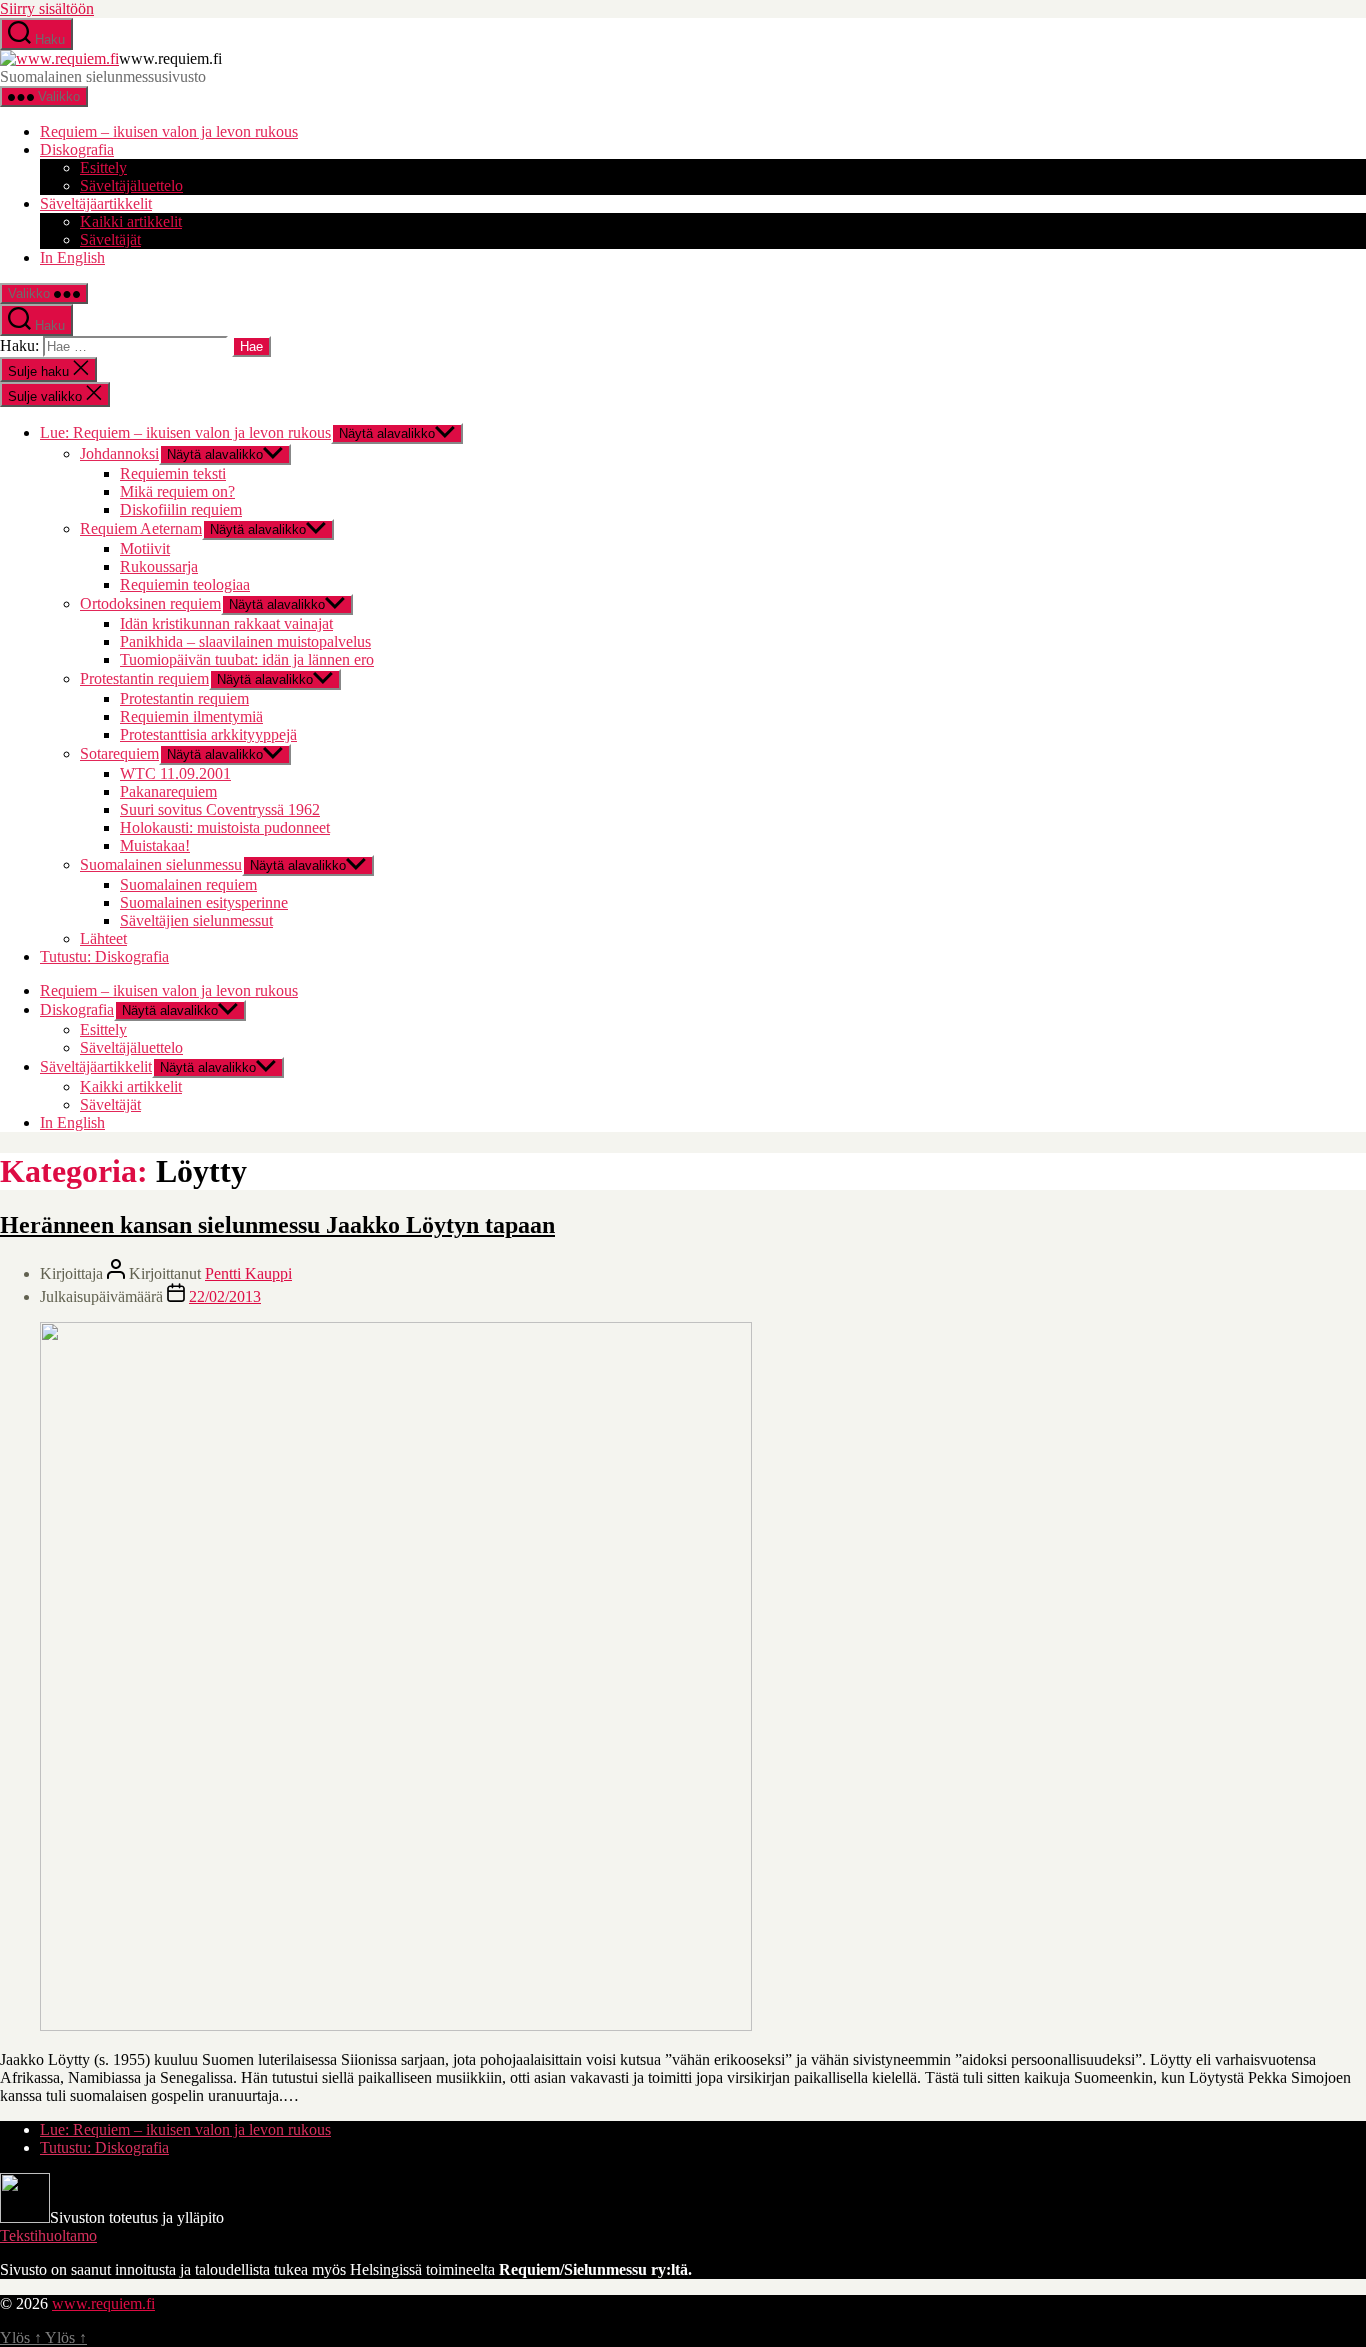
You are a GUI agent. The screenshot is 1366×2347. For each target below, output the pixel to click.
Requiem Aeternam (141, 528)
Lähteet (103, 938)
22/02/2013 (225, 1296)
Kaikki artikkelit (131, 221)
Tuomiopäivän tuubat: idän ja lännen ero (247, 659)
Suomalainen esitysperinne (204, 902)
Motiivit (145, 548)
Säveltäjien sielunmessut (196, 920)
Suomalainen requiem (188, 884)
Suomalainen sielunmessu (161, 864)
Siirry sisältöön (47, 8)
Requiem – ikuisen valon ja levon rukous (169, 131)
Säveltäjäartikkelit (96, 203)
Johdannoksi (119, 453)
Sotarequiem (119, 753)
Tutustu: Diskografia (104, 956)
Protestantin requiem (144, 678)
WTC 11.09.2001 (175, 773)
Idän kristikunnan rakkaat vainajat (226, 623)
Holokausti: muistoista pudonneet (225, 827)
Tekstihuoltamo (48, 2235)
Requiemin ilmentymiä (191, 716)
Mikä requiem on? (177, 491)
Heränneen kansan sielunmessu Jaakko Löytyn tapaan (277, 1225)
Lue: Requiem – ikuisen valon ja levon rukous (185, 432)
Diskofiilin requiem (181, 509)
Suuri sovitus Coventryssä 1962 (220, 809)
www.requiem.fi (103, 2303)
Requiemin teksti (173, 473)
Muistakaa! (155, 845)
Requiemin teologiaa (185, 584)
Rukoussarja (159, 566)
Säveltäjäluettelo (131, 185)
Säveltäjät (110, 239)
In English (72, 257)
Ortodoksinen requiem (150, 603)
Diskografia (77, 149)
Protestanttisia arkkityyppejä (208, 734)
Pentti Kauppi (248, 1273)
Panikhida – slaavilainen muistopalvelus (245, 641)
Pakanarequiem (168, 791)
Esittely (103, 167)
